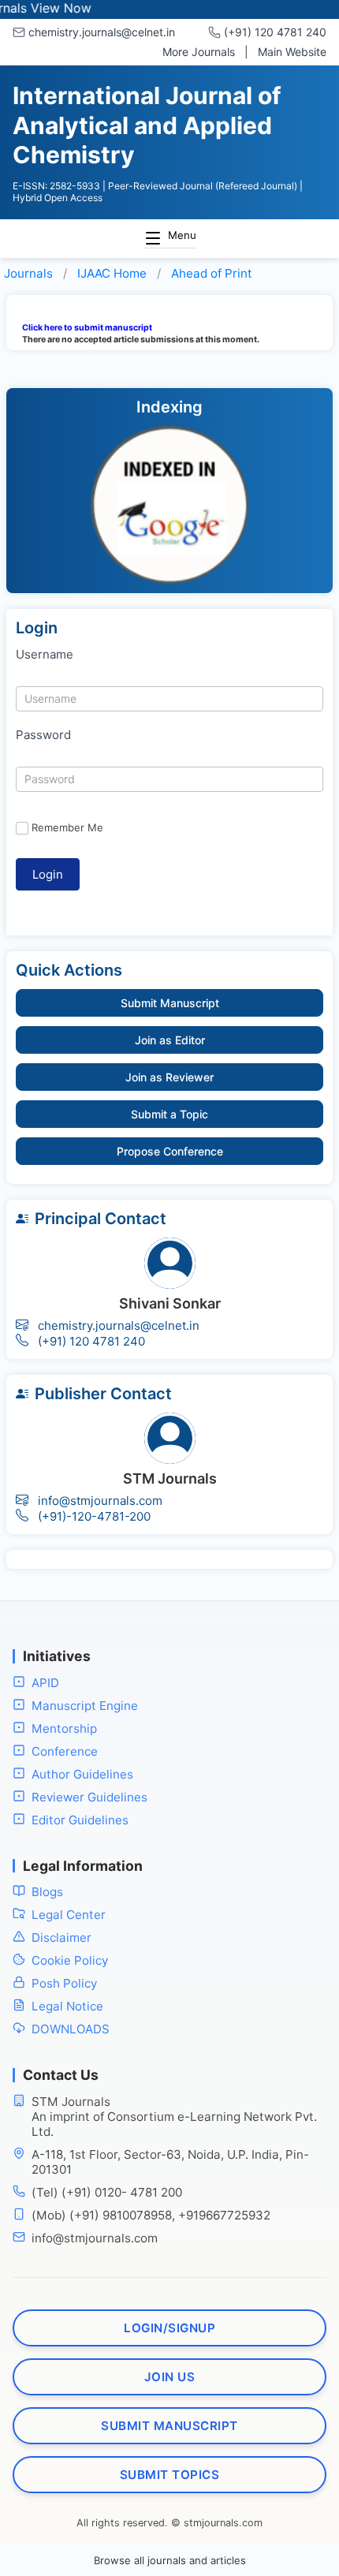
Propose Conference (170, 1151)
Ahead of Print (212, 273)
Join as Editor (170, 1040)
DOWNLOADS (71, 2029)
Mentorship (64, 1729)
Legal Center (69, 1915)
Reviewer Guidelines (89, 1797)
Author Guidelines (82, 1774)
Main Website (292, 52)
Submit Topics (170, 2475)
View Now (41, 8)
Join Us (170, 2377)
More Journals (199, 52)
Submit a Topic (169, 1114)
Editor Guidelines (80, 1820)
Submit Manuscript (170, 1003)
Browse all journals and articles (170, 2560)
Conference (65, 1751)
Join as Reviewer (169, 1077)
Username (45, 654)
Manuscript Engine (85, 1706)
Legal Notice (67, 2006)
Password (43, 735)
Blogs (47, 1892)
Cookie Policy (70, 1960)
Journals (28, 273)
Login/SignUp (169, 2328)
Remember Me (67, 827)
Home (112, 273)
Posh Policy (64, 1983)
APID (45, 1683)
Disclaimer (61, 1938)
